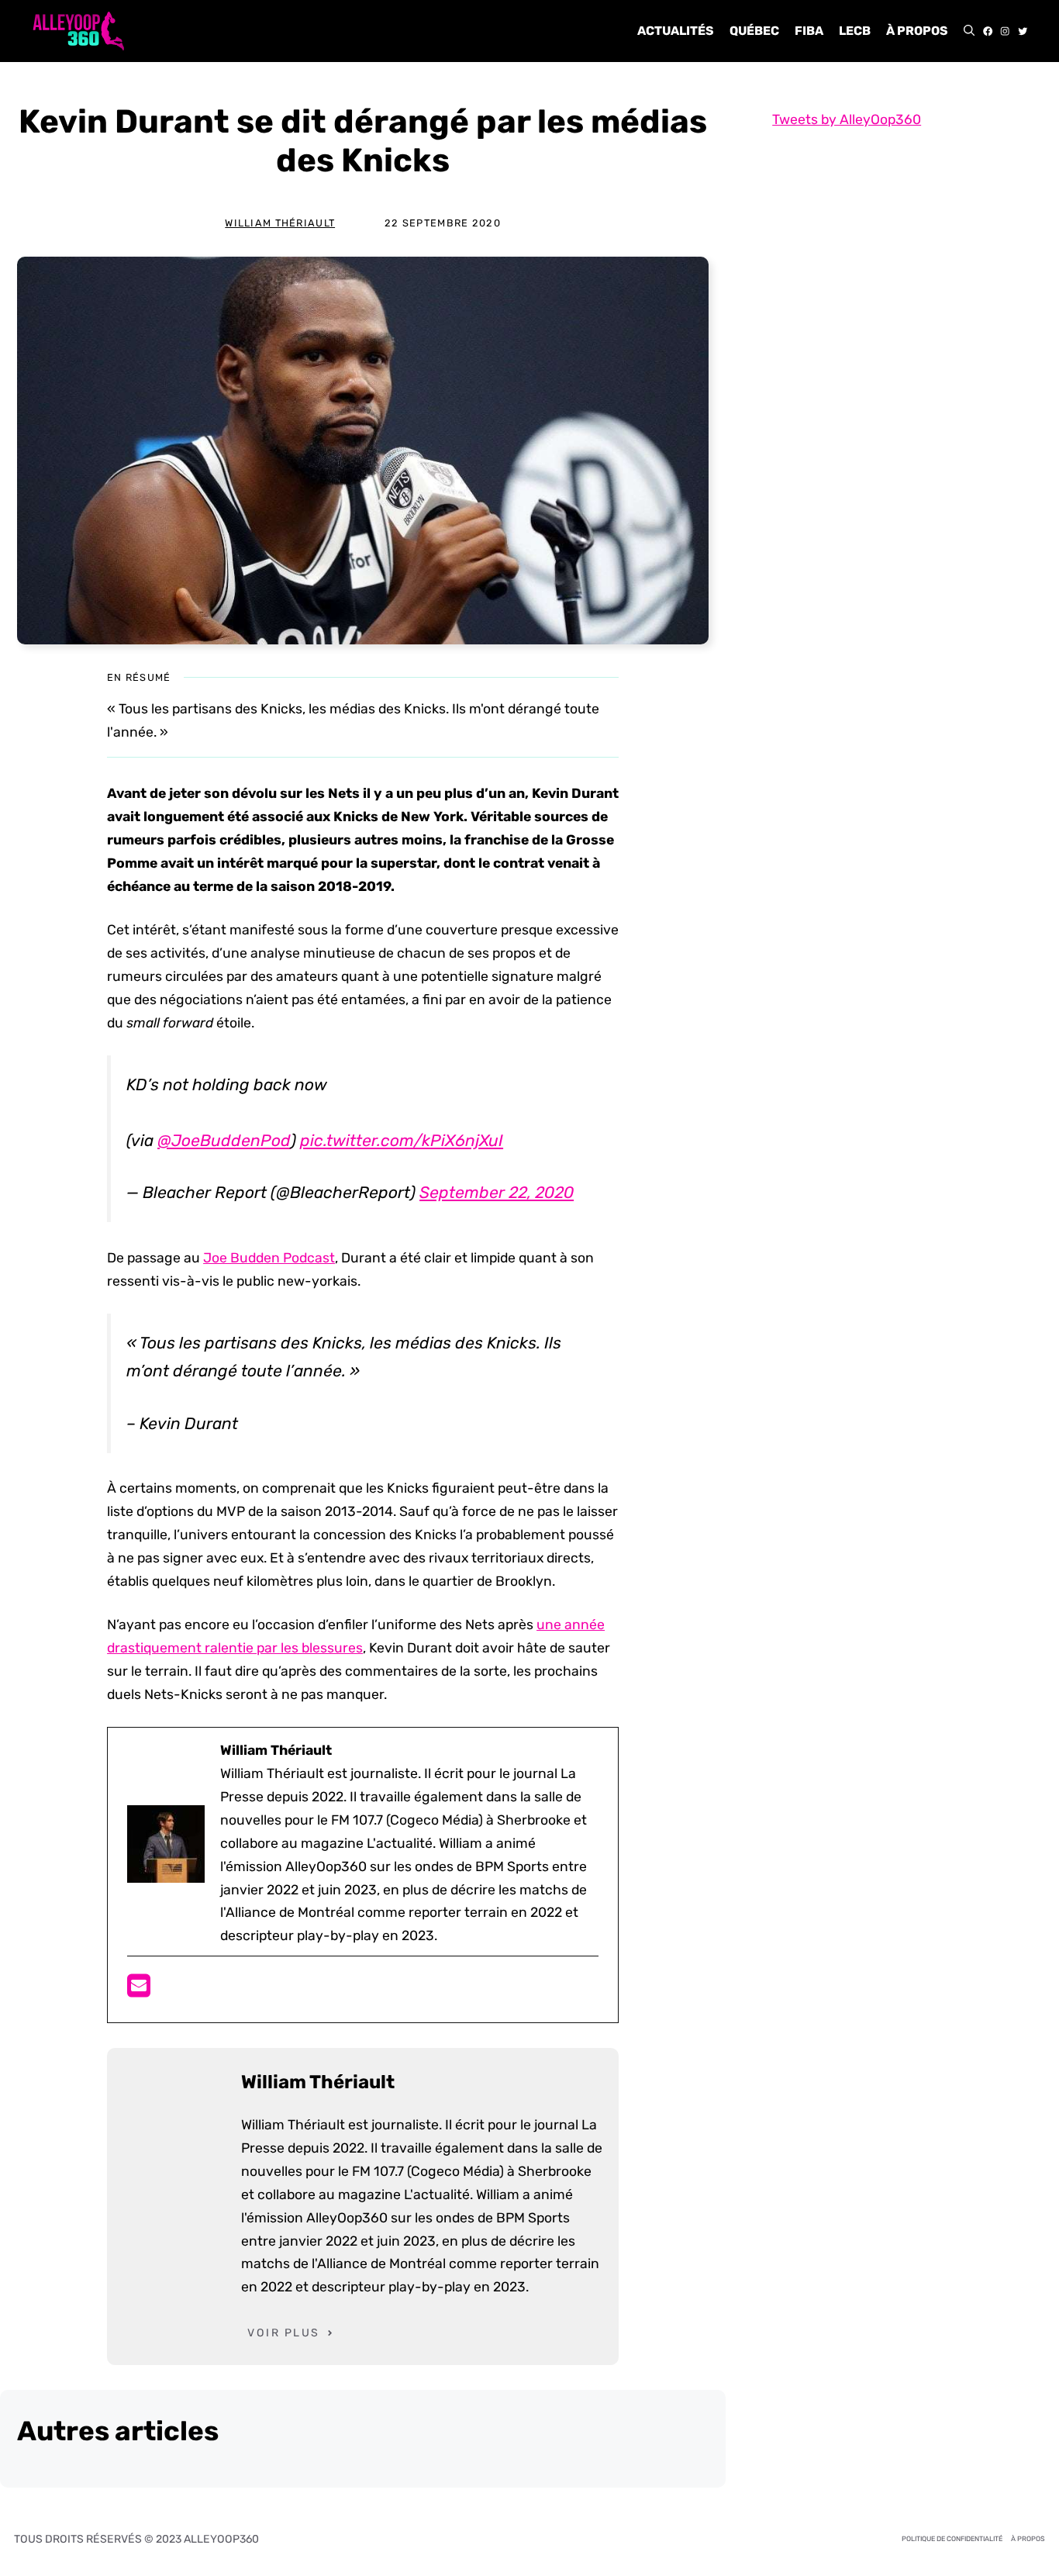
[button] (969, 31)
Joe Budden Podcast (269, 1258)
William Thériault (280, 223)
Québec (754, 31)
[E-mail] (139, 1991)
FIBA (809, 31)
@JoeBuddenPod (224, 1140)
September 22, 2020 (497, 1192)
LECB (855, 31)
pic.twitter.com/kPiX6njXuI (402, 1140)
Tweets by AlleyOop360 (847, 119)
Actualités (676, 31)
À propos (917, 31)
